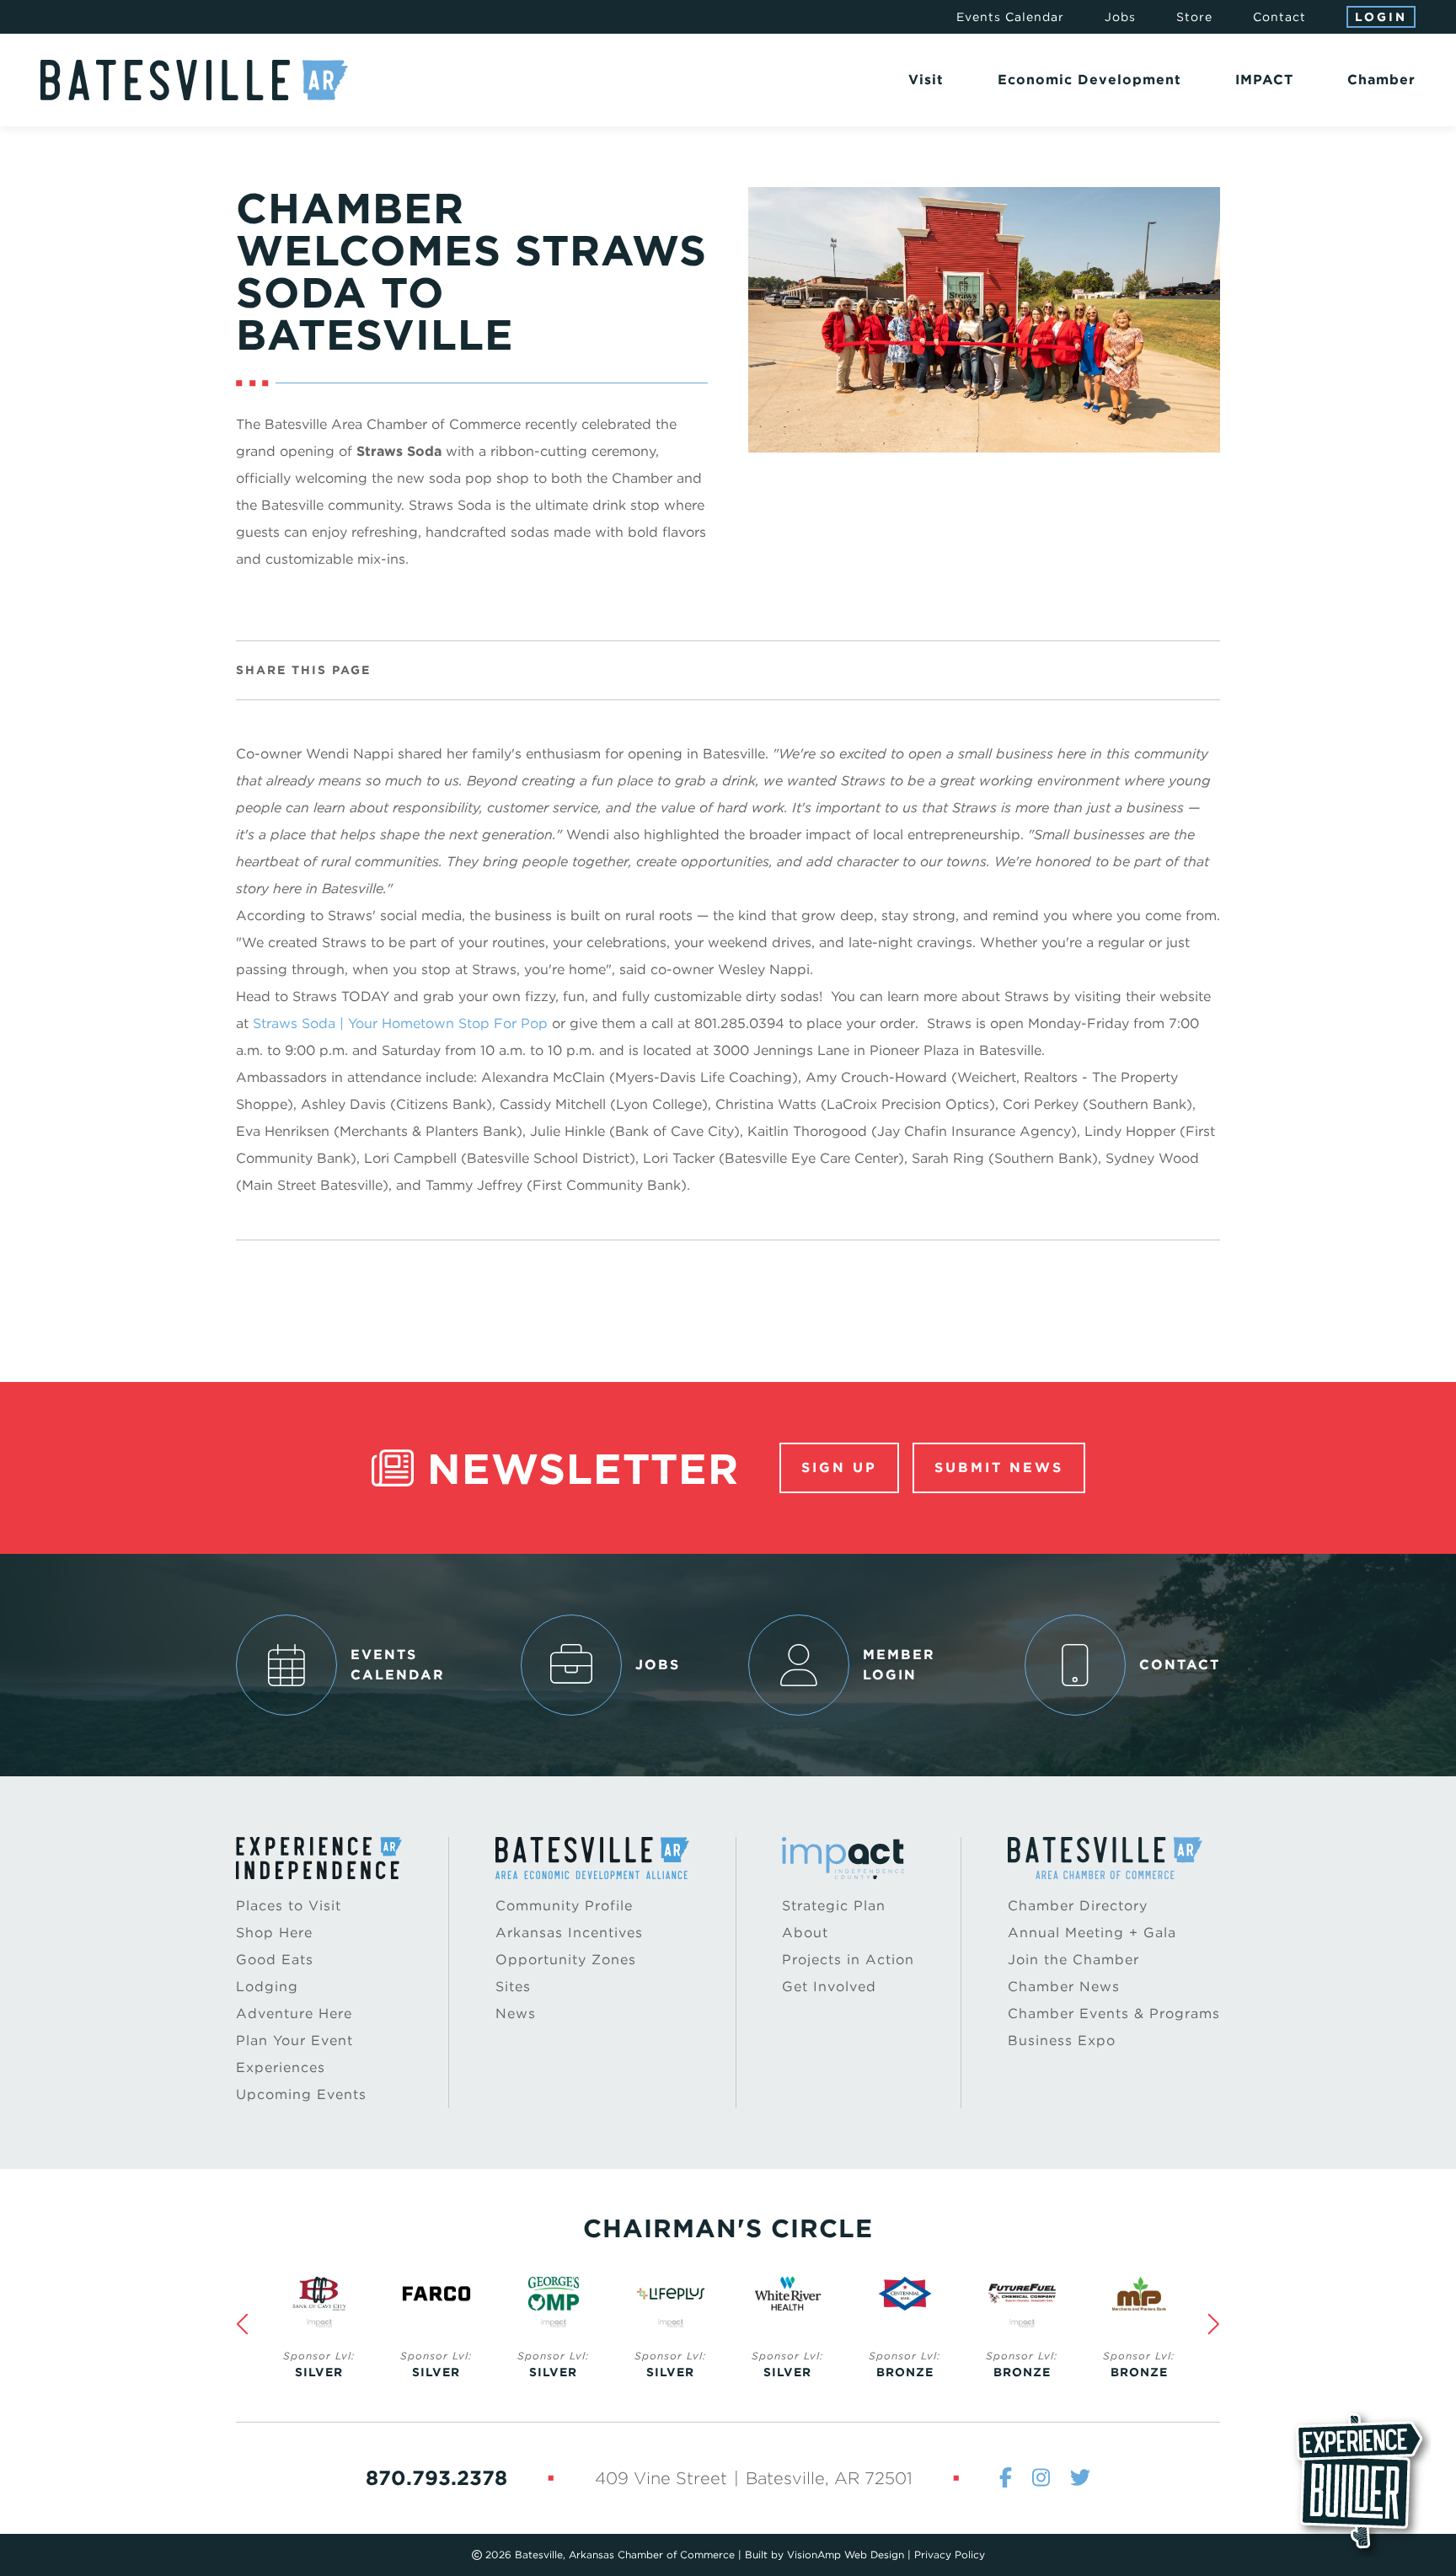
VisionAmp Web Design (846, 2555)
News (516, 2014)
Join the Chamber (1073, 1960)
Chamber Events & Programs (1114, 2014)
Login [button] (1381, 17)
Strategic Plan (834, 1906)
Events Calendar (1010, 17)
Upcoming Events (301, 2094)
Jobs (1120, 17)
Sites (513, 1987)
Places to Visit (289, 1906)
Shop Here (274, 1933)
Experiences (281, 2067)
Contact (1279, 17)
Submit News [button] (999, 1467)
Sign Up (839, 1467)
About (805, 1933)
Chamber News (1064, 1987)
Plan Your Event (294, 2040)
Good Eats (275, 1960)
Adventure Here (294, 2014)
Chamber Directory (1078, 1906)
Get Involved (829, 1987)
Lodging (267, 1987)
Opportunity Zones (566, 1960)
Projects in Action (848, 1960)
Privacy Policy (950, 2555)
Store (1194, 17)
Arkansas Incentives (569, 1933)
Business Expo (1062, 2040)
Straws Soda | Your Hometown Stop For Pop (400, 1023)
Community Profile (564, 1906)
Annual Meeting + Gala (1092, 1933)
